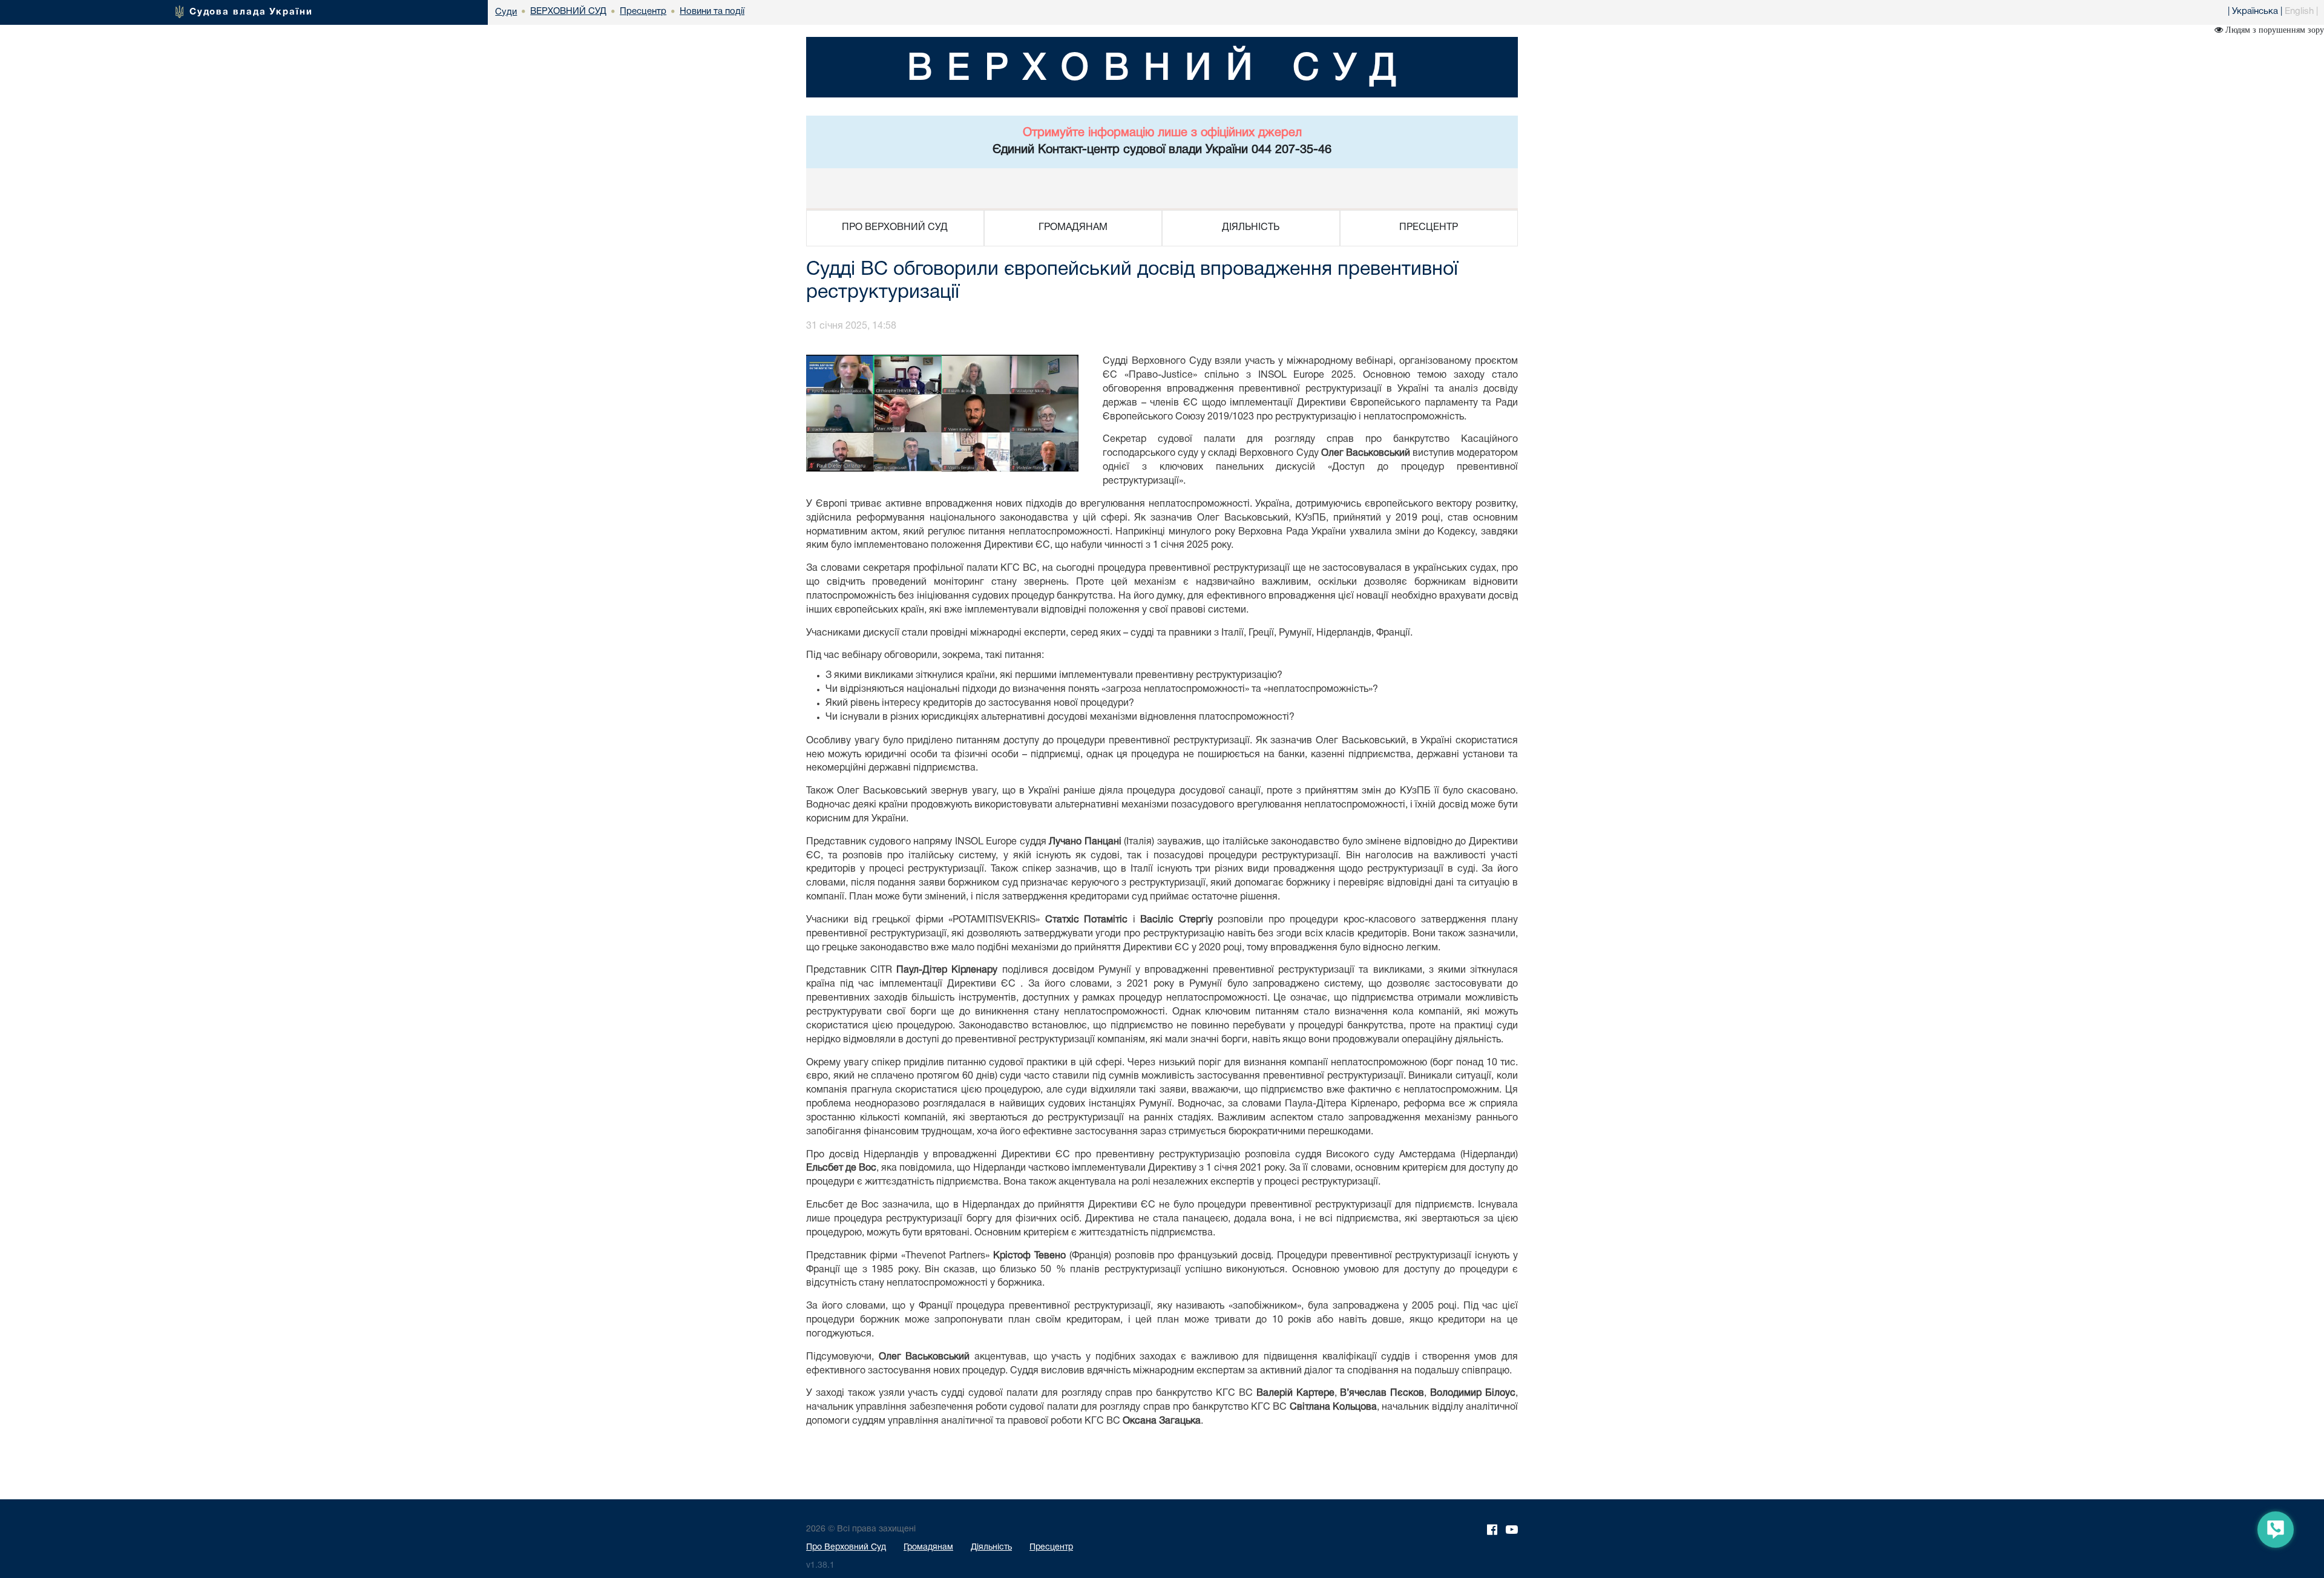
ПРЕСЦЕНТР (1429, 228)
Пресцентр (1051, 1547)
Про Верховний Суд (846, 1547)
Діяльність (991, 1547)
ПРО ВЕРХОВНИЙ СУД (895, 228)
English (2299, 12)
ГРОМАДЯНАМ (1073, 228)
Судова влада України (251, 12)
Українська (2255, 12)
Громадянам (928, 1547)
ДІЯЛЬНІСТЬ (1251, 228)
